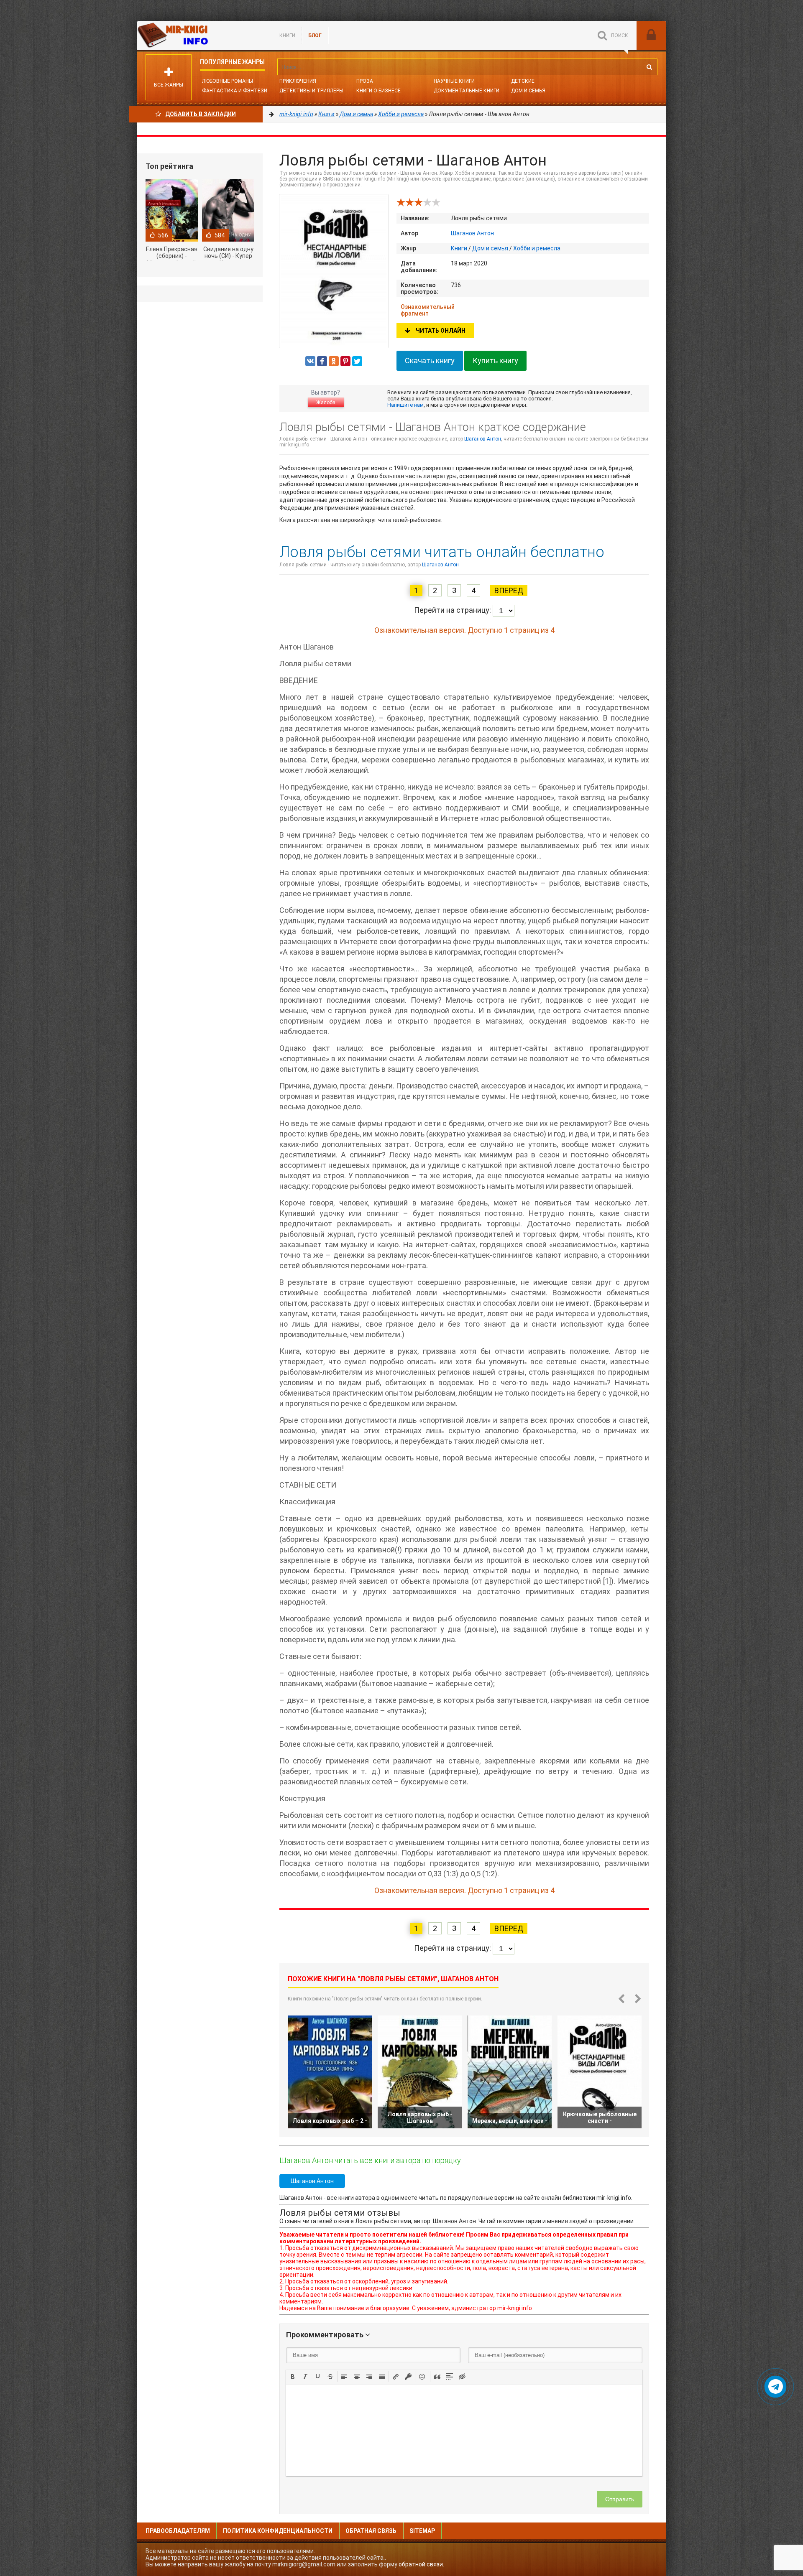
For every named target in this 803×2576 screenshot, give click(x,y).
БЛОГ (315, 36)
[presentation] (293, 2376)
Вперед (509, 590)
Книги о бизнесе (378, 91)
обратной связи (421, 2564)
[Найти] (649, 67)
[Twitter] (357, 361)
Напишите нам (405, 405)
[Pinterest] (345, 361)
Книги (287, 36)
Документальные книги (467, 91)
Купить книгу (495, 361)
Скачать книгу (430, 361)
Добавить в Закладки (201, 114)
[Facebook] (322, 361)
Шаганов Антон (472, 233)
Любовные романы (228, 81)
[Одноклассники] (334, 361)
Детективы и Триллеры (311, 91)
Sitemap (422, 2531)
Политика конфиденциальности (278, 2531)
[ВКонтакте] (310, 361)
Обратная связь (371, 2531)
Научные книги (454, 81)
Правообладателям (178, 2531)
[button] (293, 2376)
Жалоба (326, 403)
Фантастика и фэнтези (235, 91)
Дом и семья (528, 91)
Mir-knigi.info (200, 36)
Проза (365, 81)
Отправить (620, 2499)
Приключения (298, 81)
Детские (523, 81)
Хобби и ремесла (537, 248)
